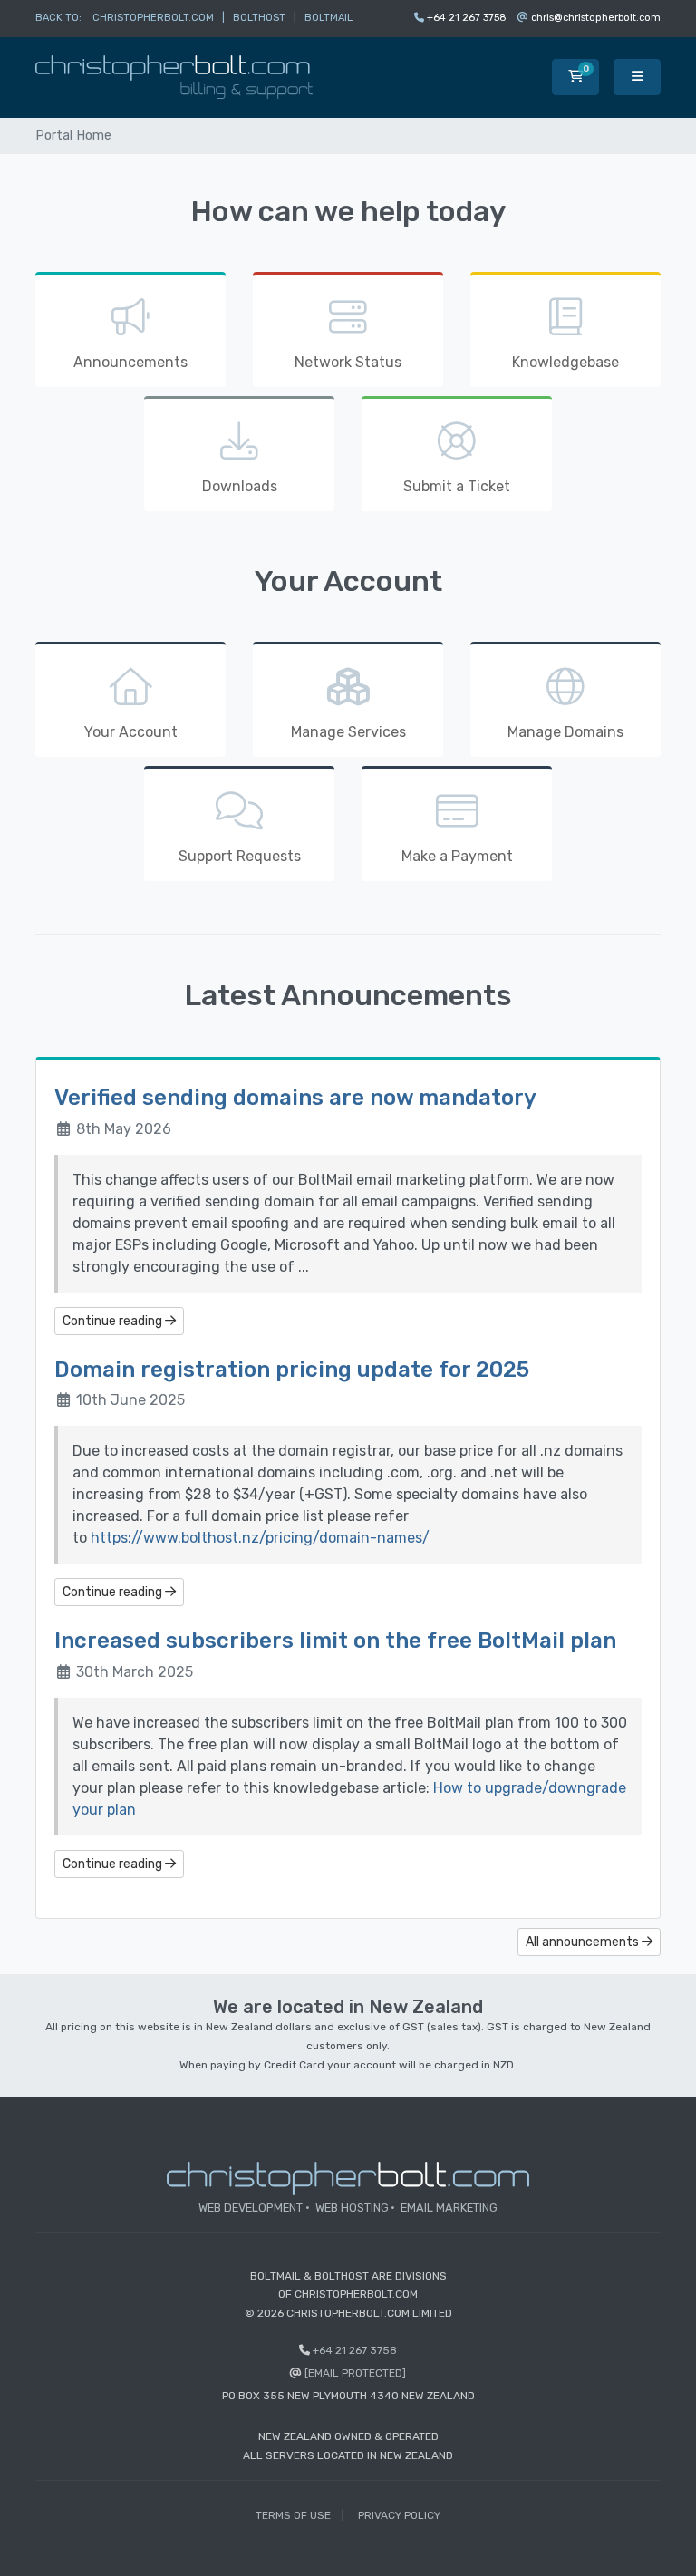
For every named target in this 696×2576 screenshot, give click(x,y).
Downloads (240, 486)
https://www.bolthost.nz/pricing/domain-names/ (260, 1538)
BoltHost (259, 18)
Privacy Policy (399, 2515)
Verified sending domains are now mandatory (295, 1098)
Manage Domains (565, 732)
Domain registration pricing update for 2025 (292, 1370)
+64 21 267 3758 (467, 18)
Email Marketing (449, 2208)
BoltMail (329, 18)
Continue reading (114, 1321)
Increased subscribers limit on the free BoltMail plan (335, 1641)
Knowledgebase (565, 362)
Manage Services (348, 732)
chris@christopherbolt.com (596, 18)
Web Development (251, 2208)
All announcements (584, 1942)
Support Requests (240, 856)
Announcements (130, 362)
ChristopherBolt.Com (153, 18)
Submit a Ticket (457, 486)
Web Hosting (352, 2208)
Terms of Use (293, 2515)
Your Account (131, 732)
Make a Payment (457, 856)
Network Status (348, 362)
